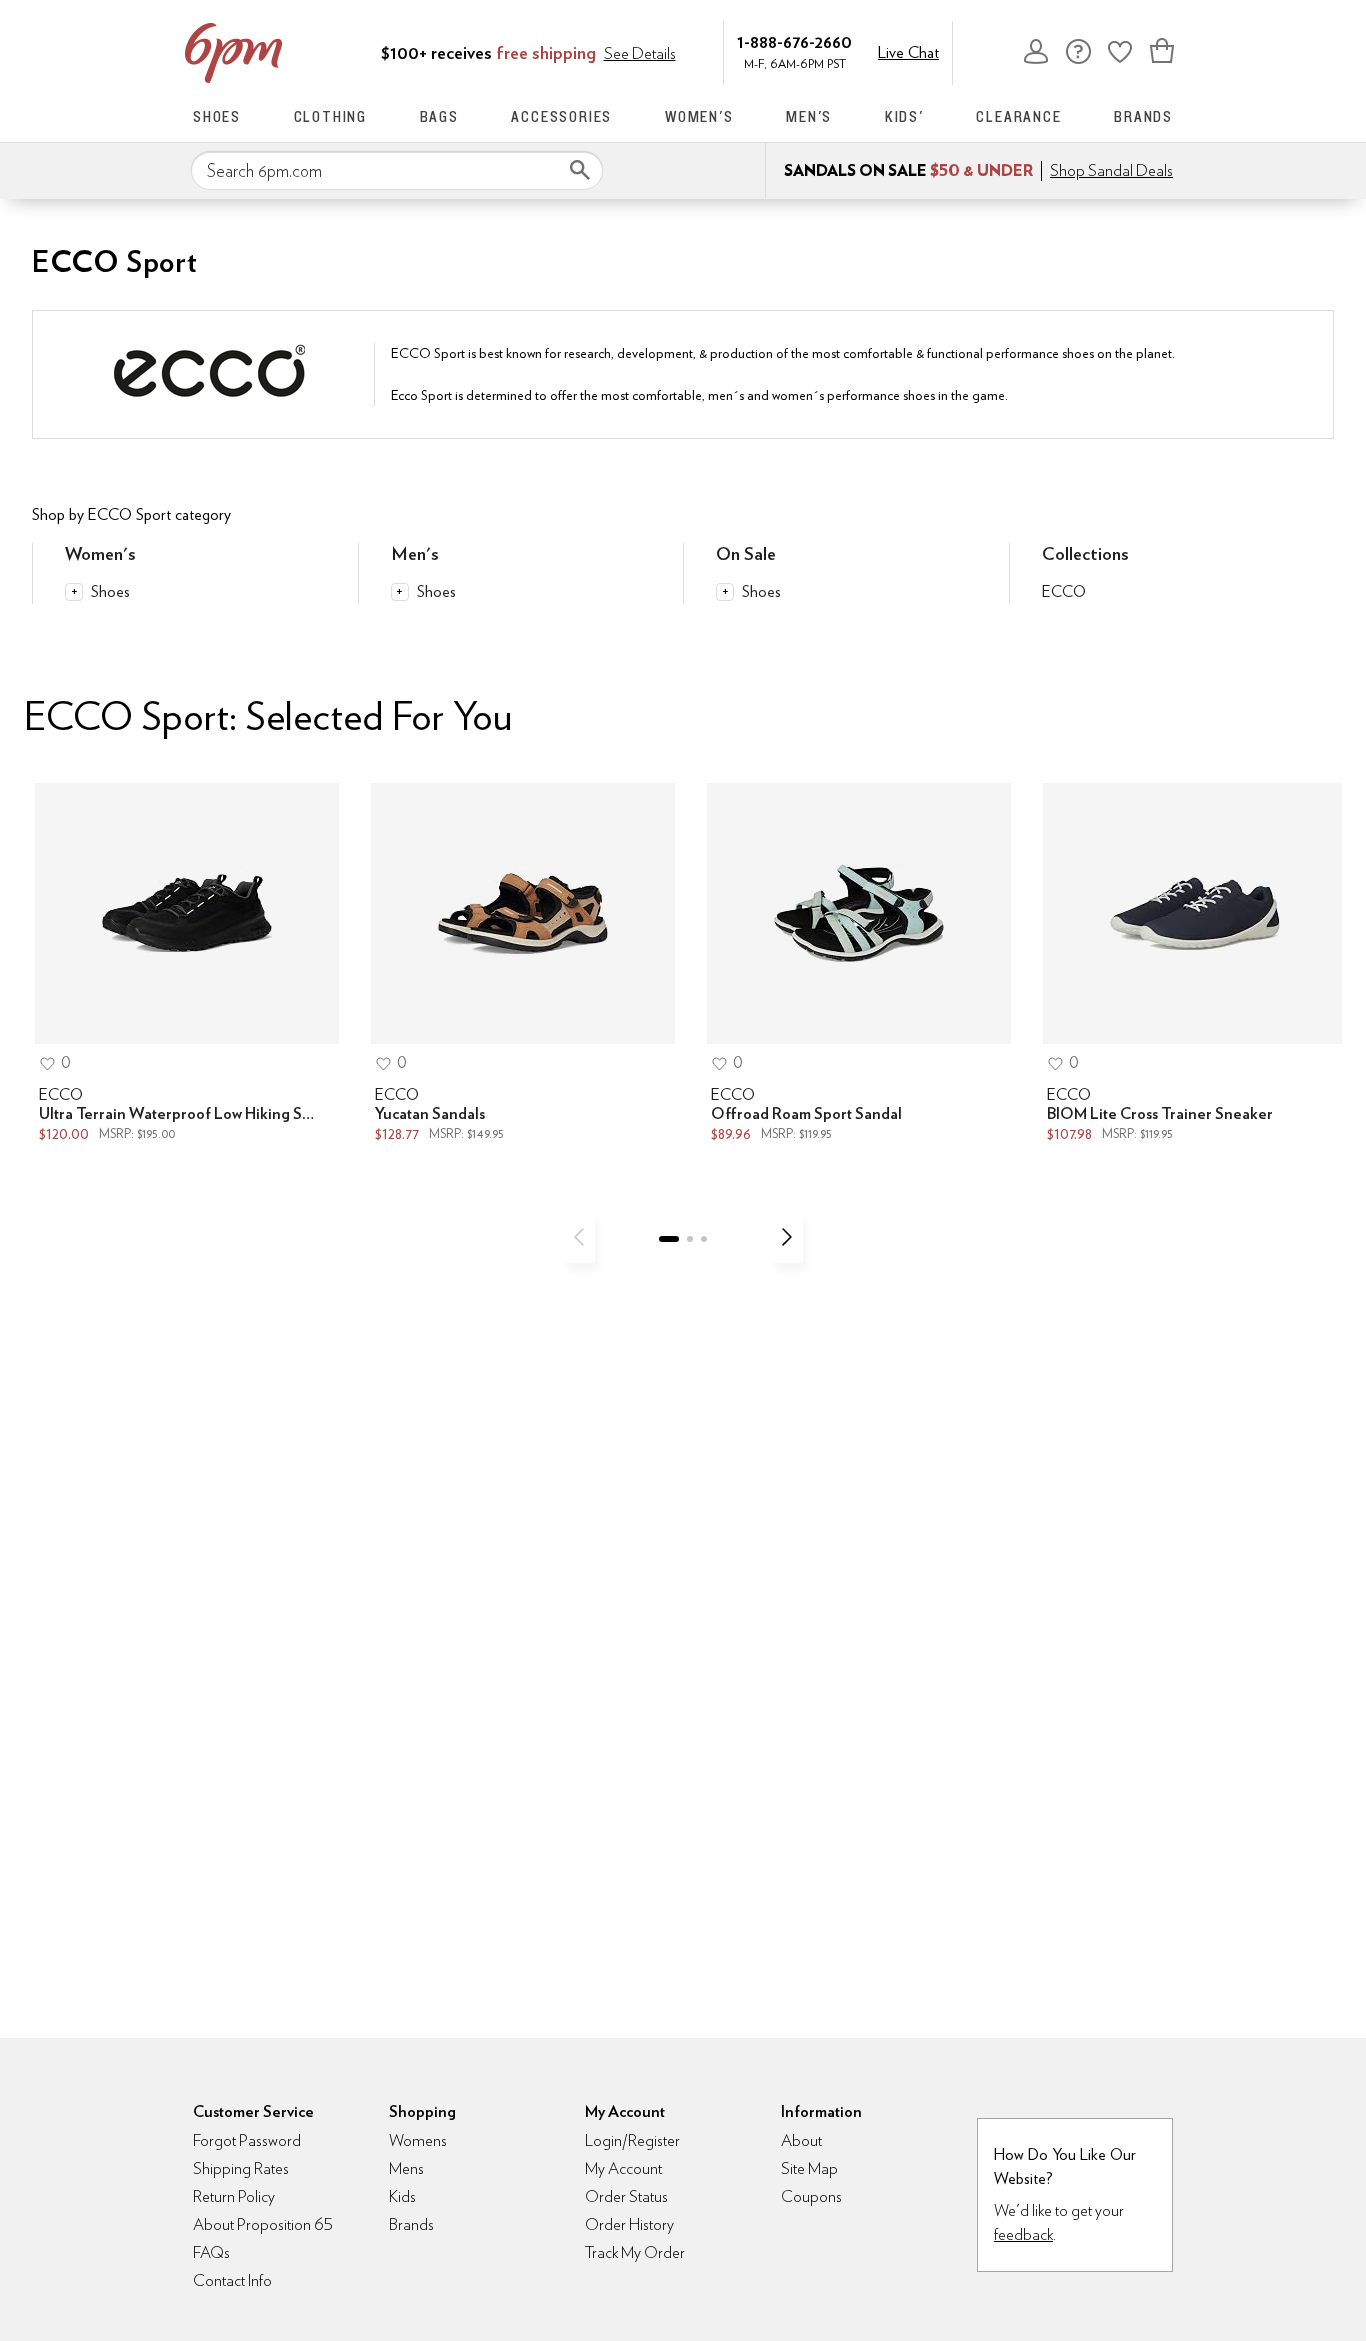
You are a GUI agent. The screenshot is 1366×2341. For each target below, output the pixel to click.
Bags (439, 116)
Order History (629, 2224)
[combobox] (397, 171)
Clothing (330, 116)
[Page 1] (669, 1239)
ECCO (1064, 591)
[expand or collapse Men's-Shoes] (400, 592)
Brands (1143, 116)
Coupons (811, 2196)
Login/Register (632, 2140)
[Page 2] (690, 1239)
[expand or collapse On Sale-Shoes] (725, 592)
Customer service (1078, 51)
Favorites (1120, 51)
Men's (809, 116)
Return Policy (234, 2196)
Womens (418, 2140)
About (801, 2140)
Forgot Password (247, 2140)
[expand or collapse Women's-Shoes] (74, 592)
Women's (699, 116)
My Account (1036, 51)
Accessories (561, 116)
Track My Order (635, 2252)
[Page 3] (704, 1239)
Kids (402, 2196)
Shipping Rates (241, 2168)
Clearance (1018, 116)
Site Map (809, 2168)
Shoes (217, 116)
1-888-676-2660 (794, 41)
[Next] (787, 1237)
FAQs (211, 2252)
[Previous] (579, 1237)
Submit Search (580, 170)
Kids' (904, 116)
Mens (406, 2168)
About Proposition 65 (263, 2224)
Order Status (626, 2196)
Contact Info (232, 2280)
